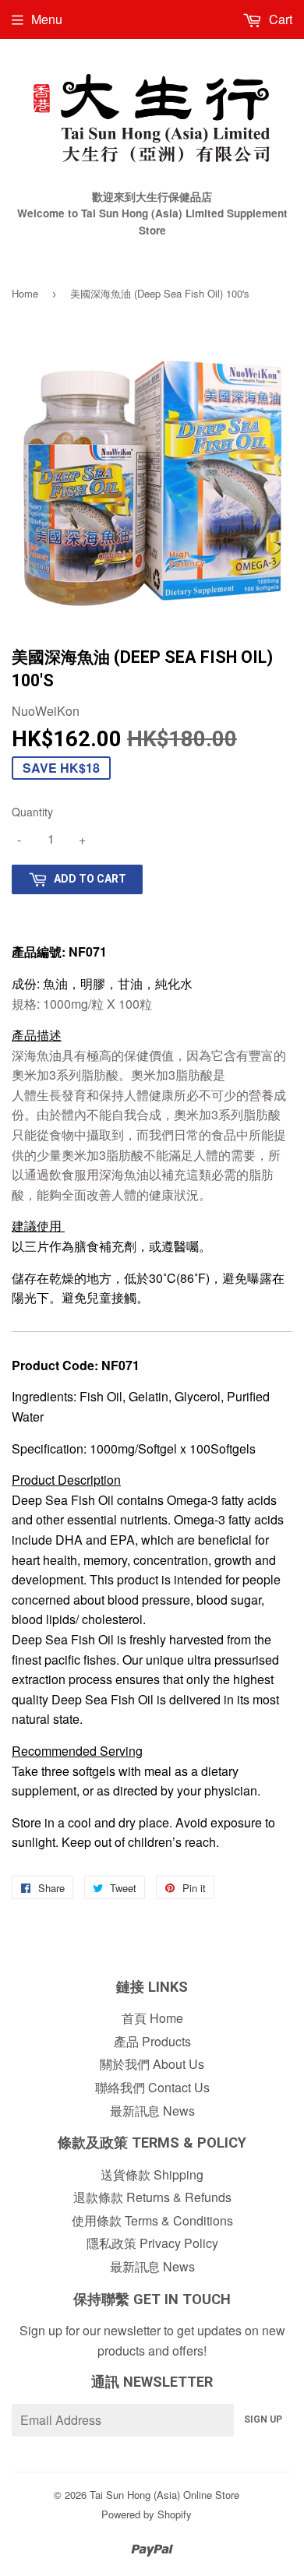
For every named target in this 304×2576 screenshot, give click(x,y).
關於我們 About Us (152, 2064)
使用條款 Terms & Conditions (152, 2220)
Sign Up (263, 2419)
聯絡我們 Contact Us (152, 2087)
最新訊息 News (152, 2111)
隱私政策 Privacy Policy (152, 2243)
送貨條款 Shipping (152, 2174)
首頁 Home (152, 2018)
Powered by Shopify (147, 2514)
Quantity (32, 812)
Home (25, 293)
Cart (279, 19)
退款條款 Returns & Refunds (152, 2197)
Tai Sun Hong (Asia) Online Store (164, 2495)
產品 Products (152, 2041)
